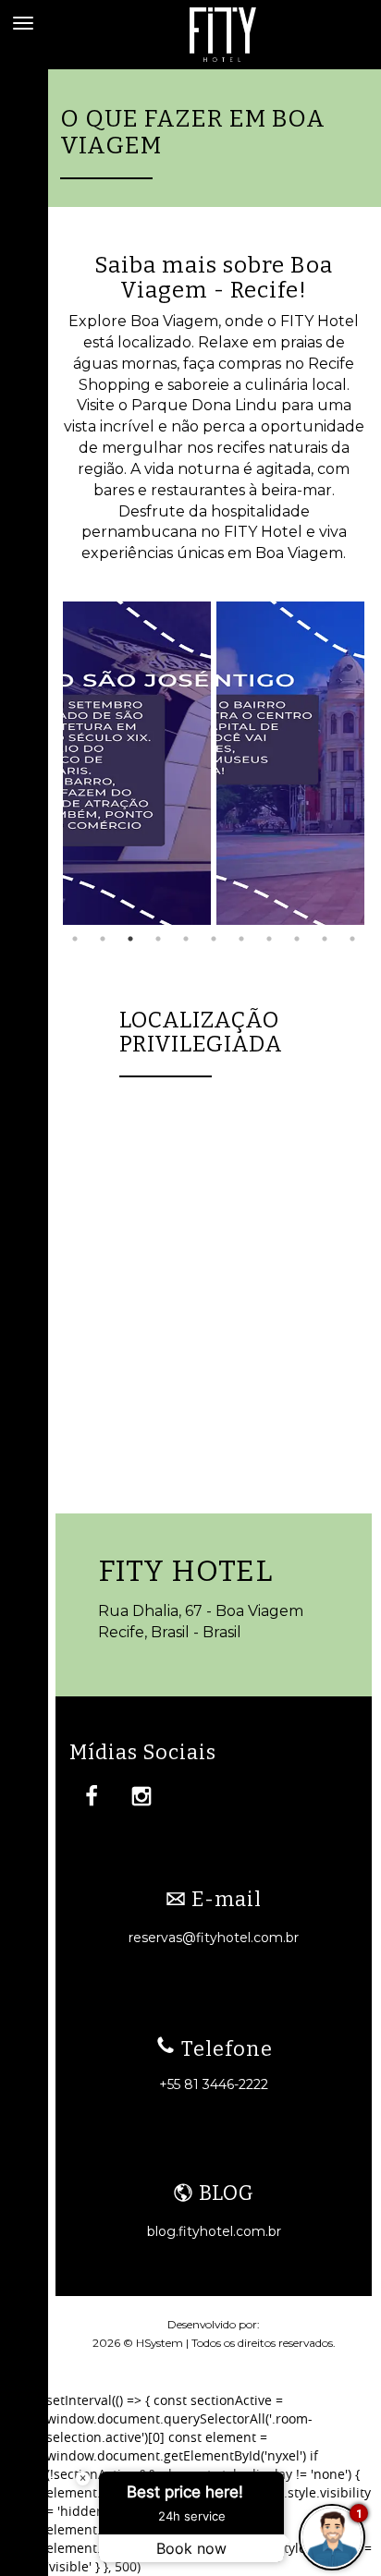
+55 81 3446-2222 (214, 2084)
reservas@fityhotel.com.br (214, 1938)
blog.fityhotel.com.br (214, 2231)
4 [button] (158, 939)
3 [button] (130, 939)
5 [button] (186, 939)
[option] (137, 763)
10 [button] (325, 939)
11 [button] (352, 939)
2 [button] (103, 939)
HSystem (160, 2343)
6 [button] (214, 939)
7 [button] (241, 939)
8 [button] (269, 939)
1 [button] (75, 939)
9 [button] (297, 939)
